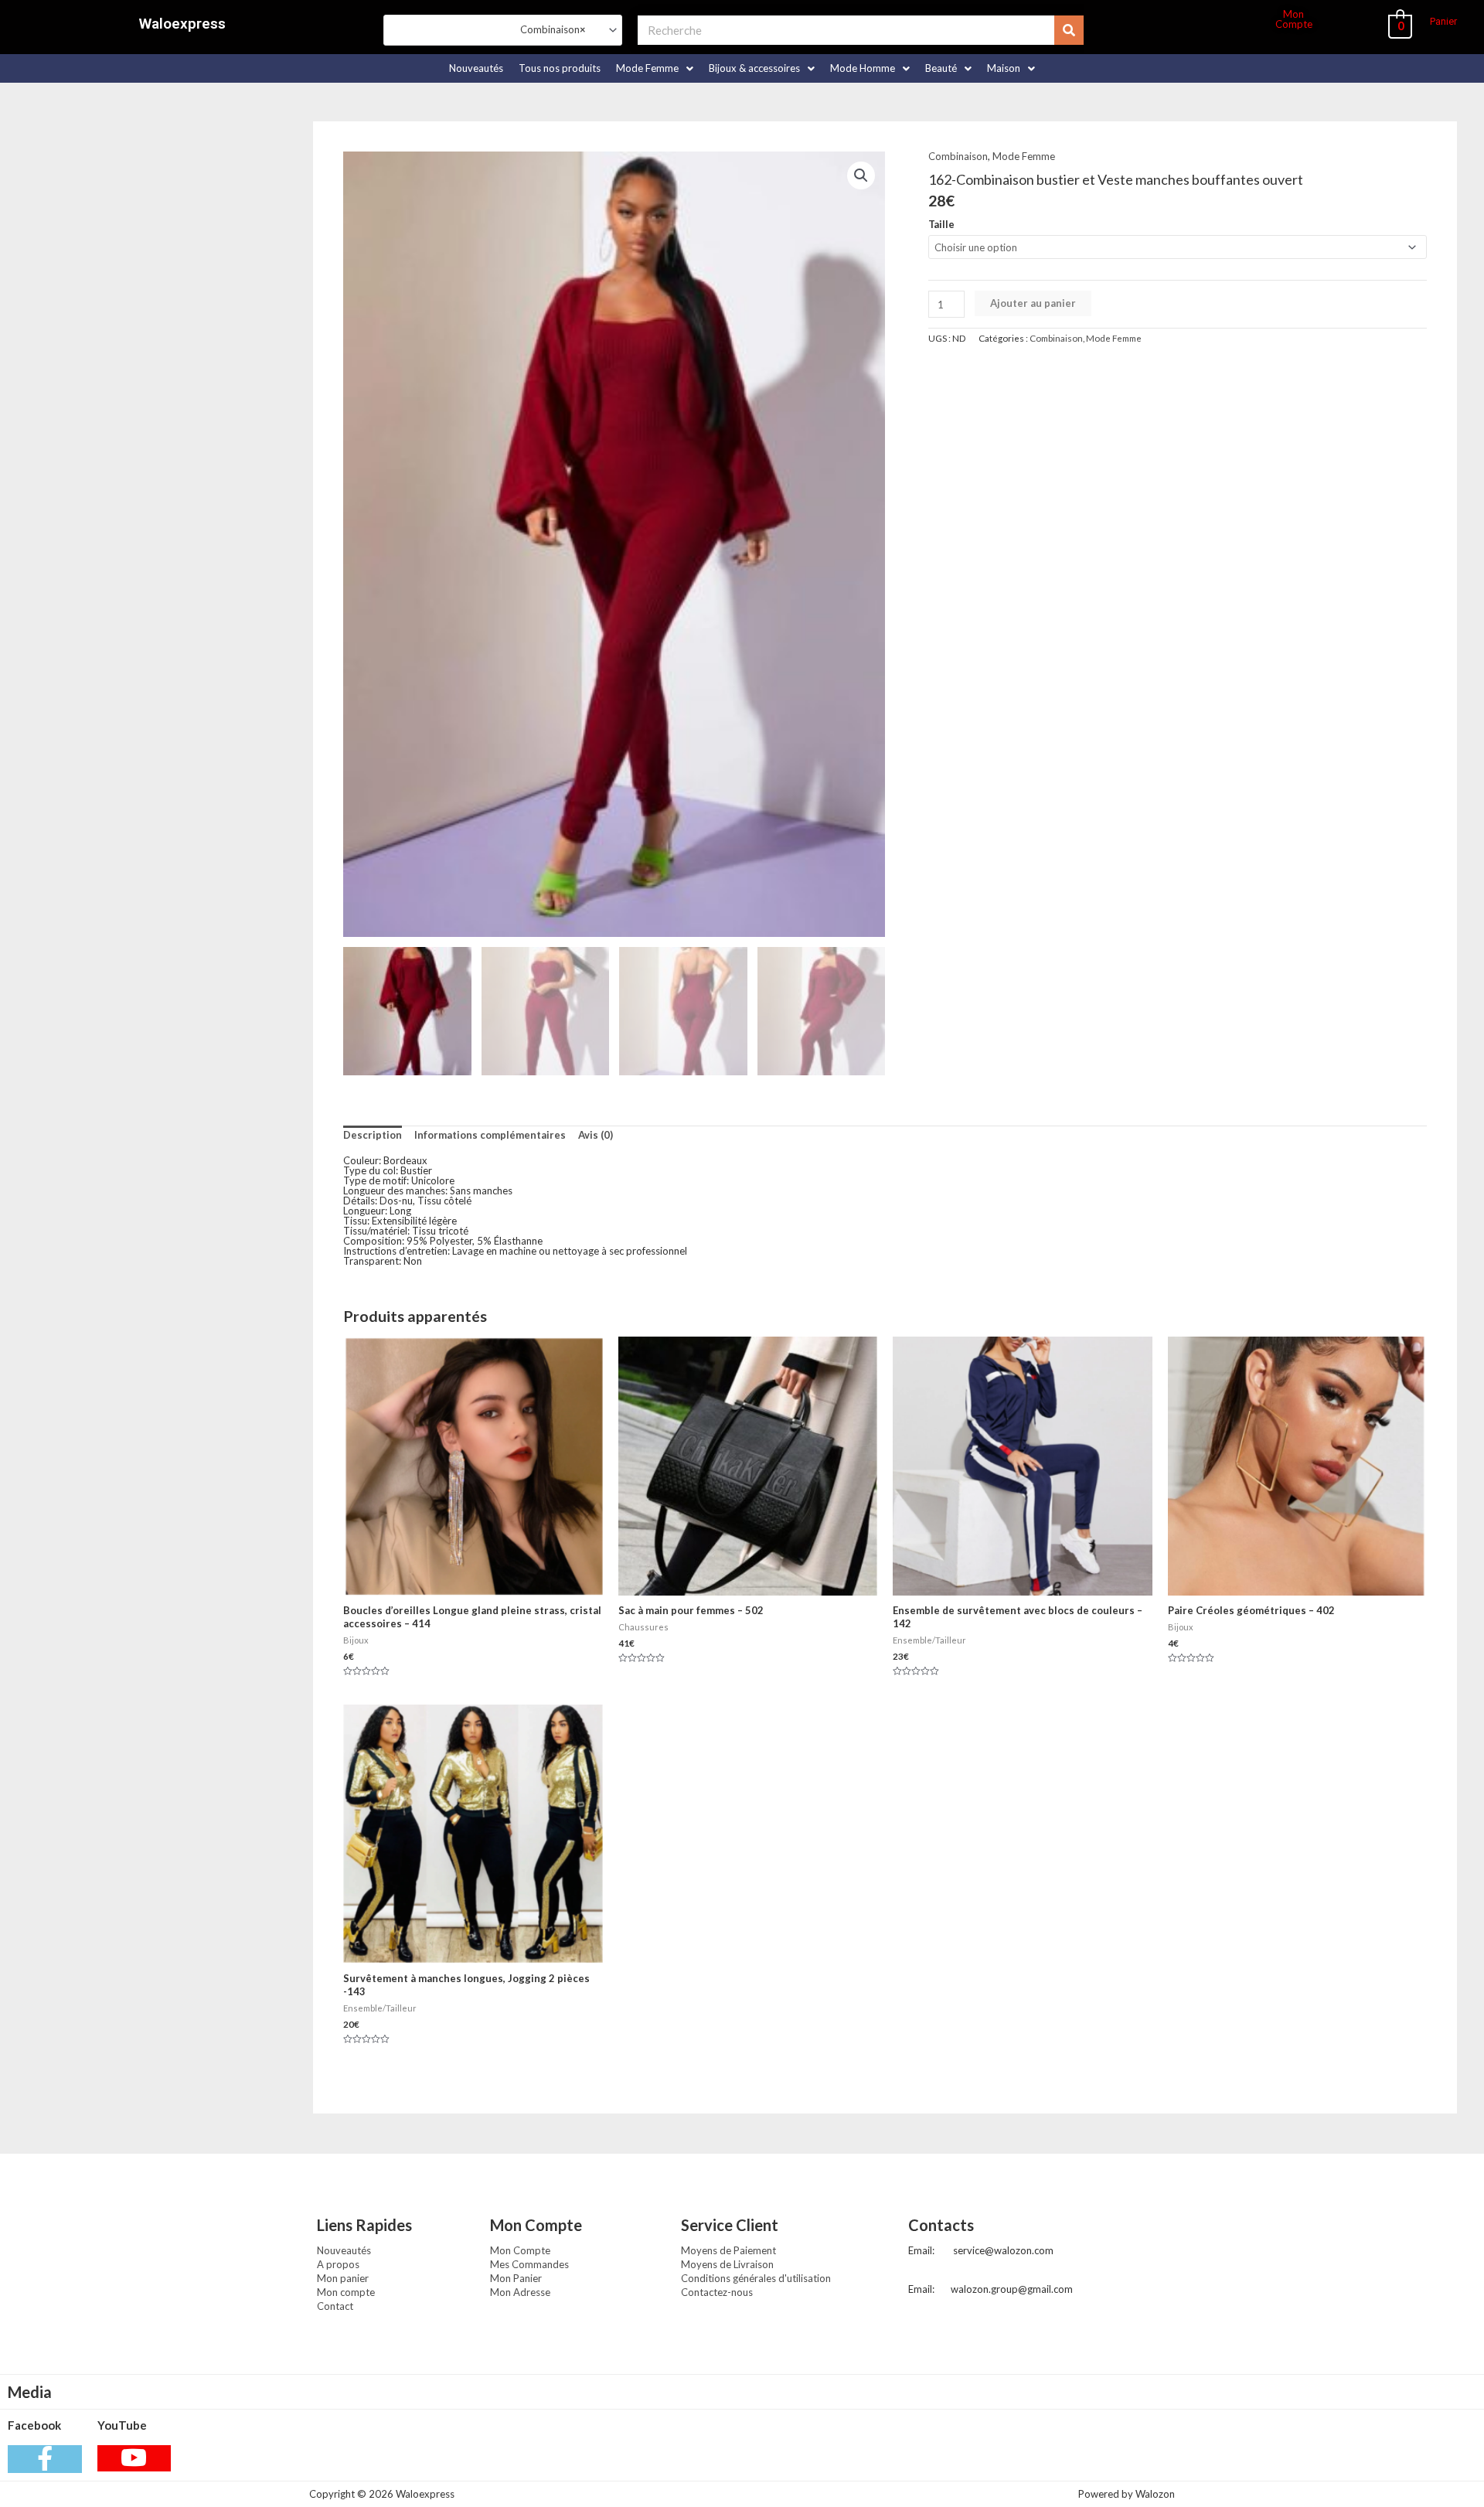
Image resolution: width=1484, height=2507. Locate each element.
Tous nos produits (560, 68)
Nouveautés (476, 68)
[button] (1443, 21)
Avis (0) (596, 1135)
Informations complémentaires (490, 1135)
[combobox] (503, 30)
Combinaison (958, 156)
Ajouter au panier (1033, 303)
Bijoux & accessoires (754, 68)
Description (373, 1135)
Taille (941, 224)
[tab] (373, 1136)
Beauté (941, 68)
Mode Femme (647, 68)
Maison (1004, 68)
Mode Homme (863, 68)
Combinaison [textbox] (546, 29)
